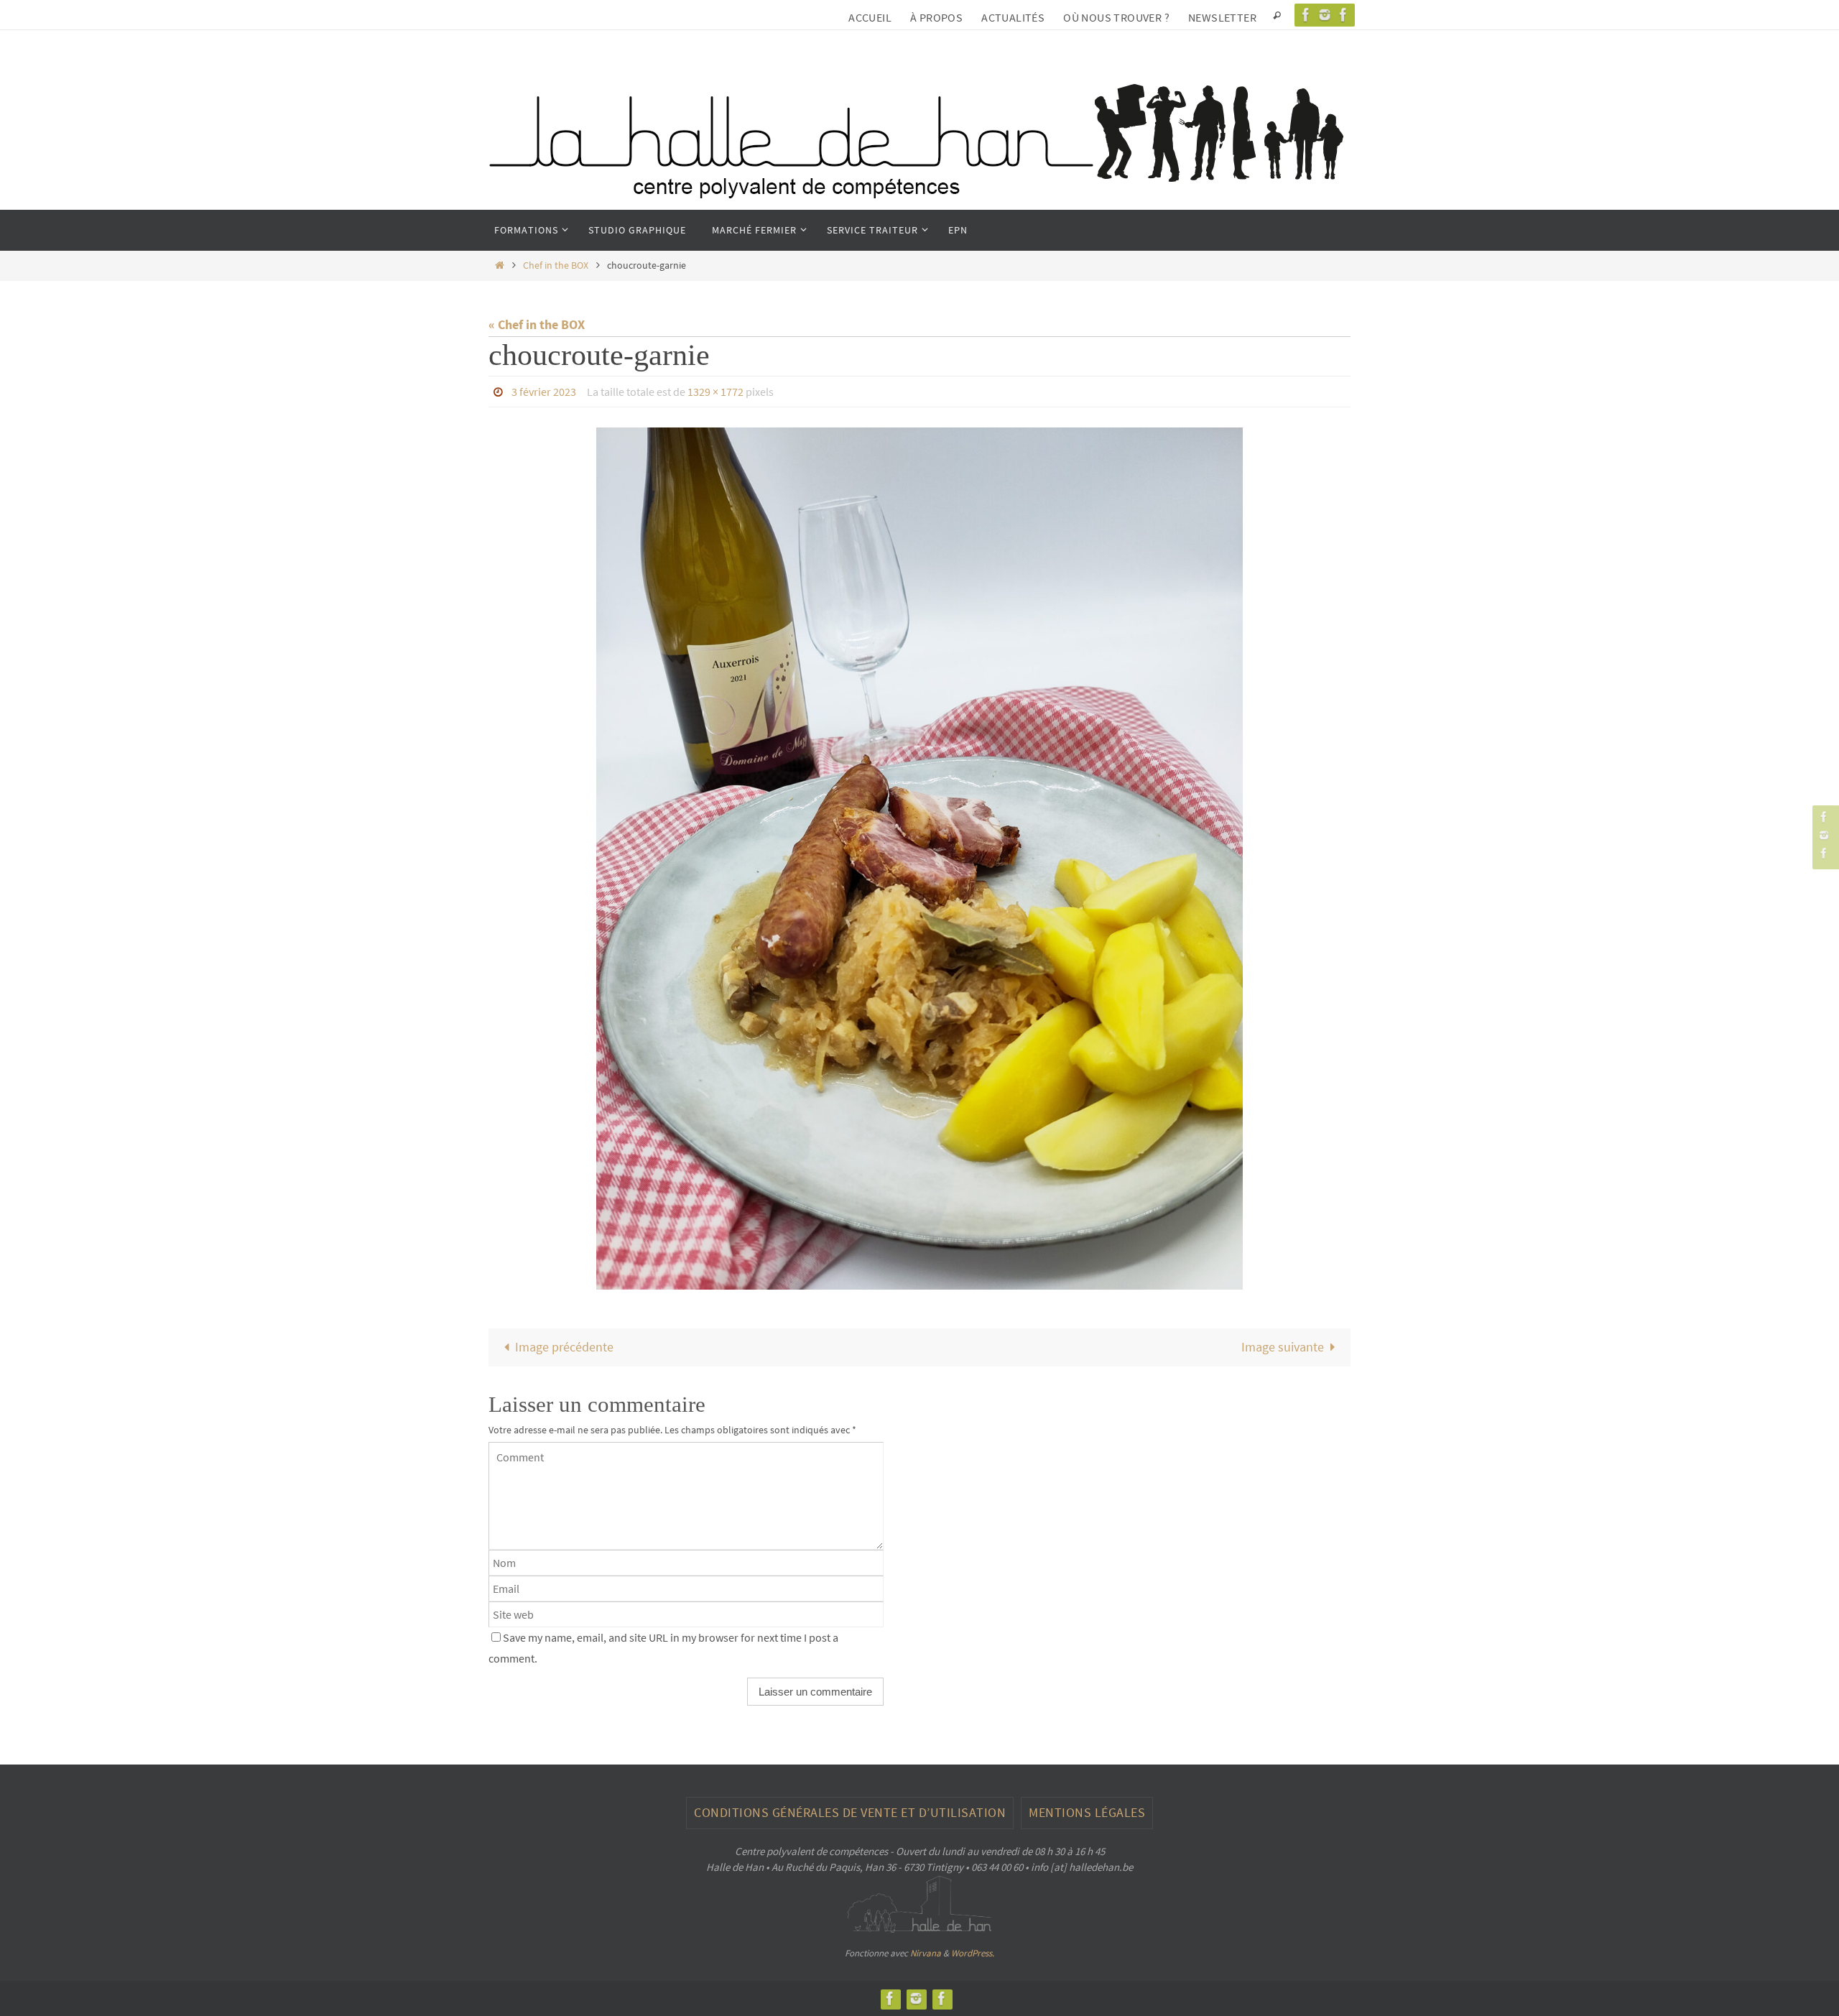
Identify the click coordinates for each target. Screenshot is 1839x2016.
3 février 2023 (544, 392)
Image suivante (1283, 1347)
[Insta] (1325, 15)
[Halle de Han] (1306, 15)
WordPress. (973, 1953)
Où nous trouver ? (1116, 17)
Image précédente (564, 1347)
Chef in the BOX (556, 265)
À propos (936, 17)
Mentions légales (1087, 1812)
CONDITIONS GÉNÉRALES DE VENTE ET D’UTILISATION (850, 1812)
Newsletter (1222, 17)
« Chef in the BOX (537, 324)
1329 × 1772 (715, 392)
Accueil (870, 17)
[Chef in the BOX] (1343, 15)
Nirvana (926, 1953)
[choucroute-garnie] (919, 859)
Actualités (1013, 17)
